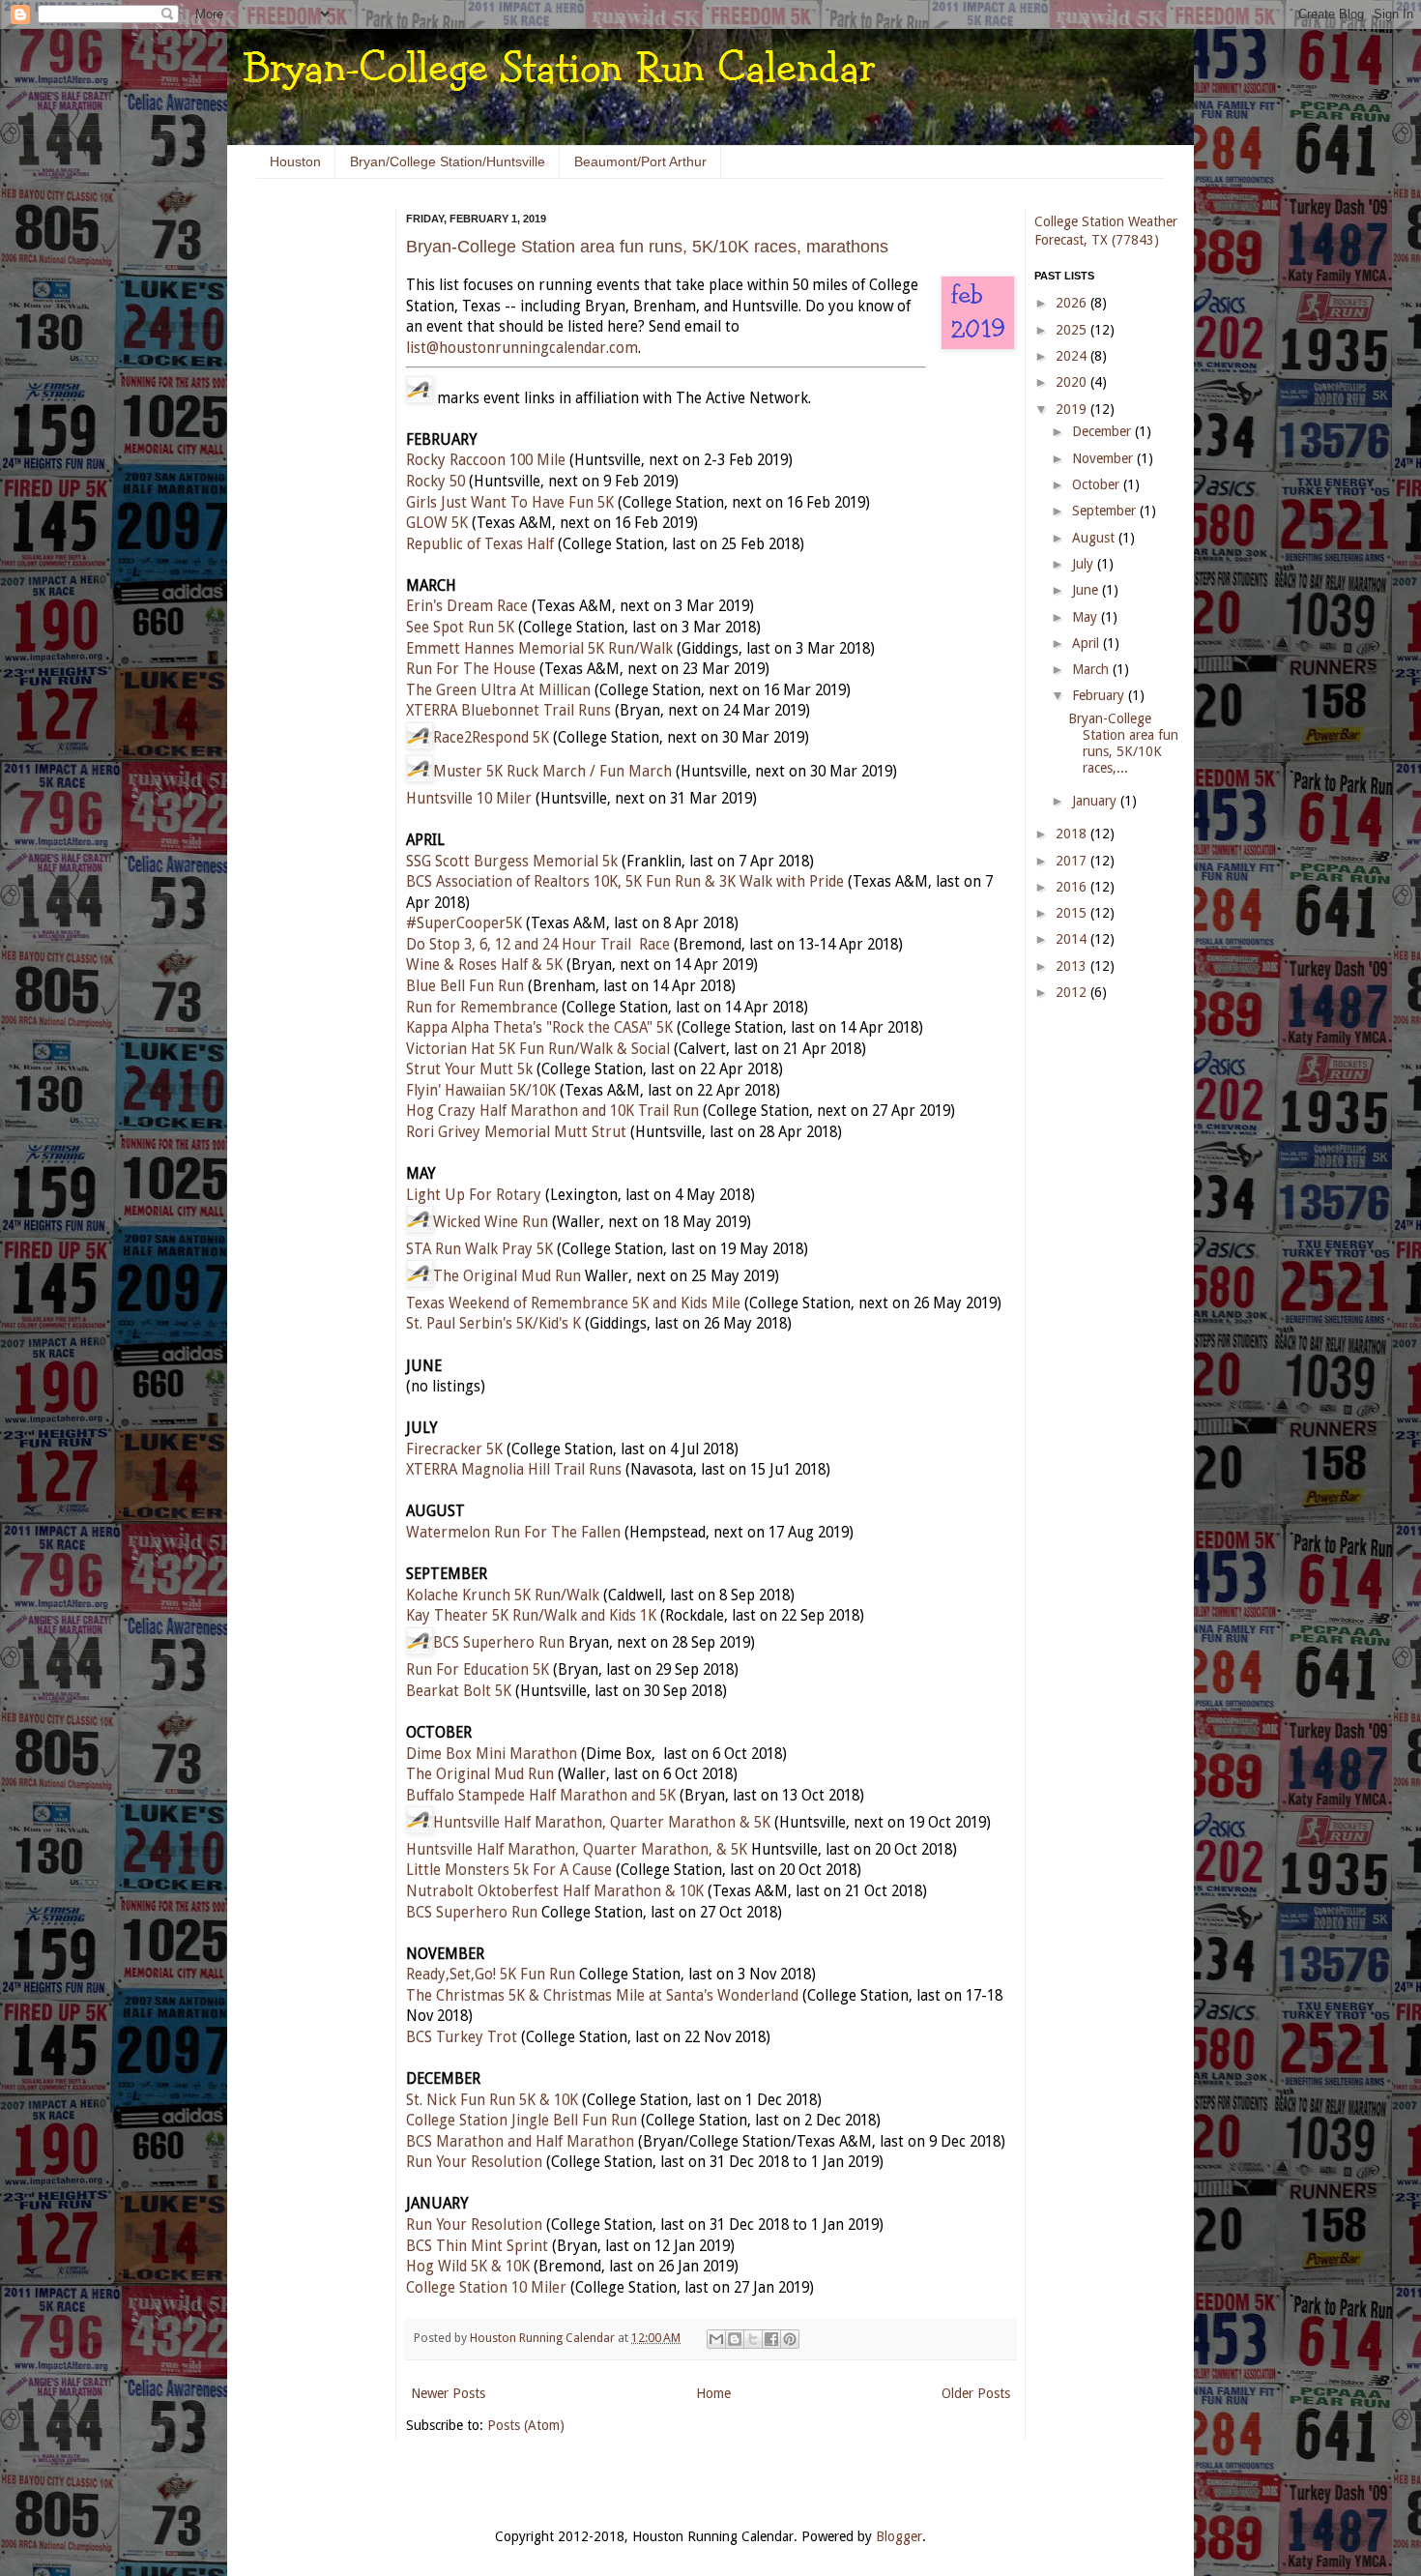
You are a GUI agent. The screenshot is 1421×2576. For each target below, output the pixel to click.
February (1100, 695)
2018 (1073, 834)
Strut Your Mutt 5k (469, 1069)
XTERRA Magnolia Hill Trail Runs (514, 1470)
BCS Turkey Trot (462, 2037)
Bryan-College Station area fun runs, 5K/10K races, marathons (647, 247)
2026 (1073, 303)
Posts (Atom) (526, 2425)
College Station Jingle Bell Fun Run (522, 2121)
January (1096, 801)
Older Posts (976, 2393)
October (1098, 484)
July (1085, 564)
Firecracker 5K (454, 1449)
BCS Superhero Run (499, 1643)
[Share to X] (753, 2339)
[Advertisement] (314, 503)
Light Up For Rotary (474, 1195)
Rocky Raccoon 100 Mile (486, 460)
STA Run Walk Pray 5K (479, 1249)
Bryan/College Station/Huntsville (448, 161)
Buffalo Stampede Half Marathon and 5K (541, 1796)
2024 (1073, 356)
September (1106, 511)
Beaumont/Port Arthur (640, 161)
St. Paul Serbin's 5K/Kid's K (493, 1324)
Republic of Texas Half (480, 544)
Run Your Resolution (474, 2162)
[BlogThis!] (735, 2339)
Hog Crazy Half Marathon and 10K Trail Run (552, 1111)
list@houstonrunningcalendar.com (522, 348)
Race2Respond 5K (491, 738)
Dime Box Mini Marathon (492, 1754)
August (1095, 538)
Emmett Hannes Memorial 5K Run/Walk (539, 649)
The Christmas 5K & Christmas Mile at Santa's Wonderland (602, 1996)
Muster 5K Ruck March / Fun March (552, 772)
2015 (1073, 913)
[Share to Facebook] (771, 2339)
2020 (1073, 382)
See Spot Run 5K (460, 628)
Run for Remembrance (482, 1008)
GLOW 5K (437, 523)
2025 (1073, 330)
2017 (1073, 861)
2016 (1073, 887)
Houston (295, 161)
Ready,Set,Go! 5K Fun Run (491, 1975)
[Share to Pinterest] (790, 2339)
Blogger (899, 2536)
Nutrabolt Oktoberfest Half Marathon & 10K (555, 1891)
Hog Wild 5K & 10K (468, 2267)
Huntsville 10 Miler (469, 799)
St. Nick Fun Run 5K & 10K (492, 2100)
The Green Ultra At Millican (498, 690)
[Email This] (716, 2339)
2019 (1073, 409)
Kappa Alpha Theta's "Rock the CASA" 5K (539, 1028)
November (1104, 458)
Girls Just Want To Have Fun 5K (510, 503)
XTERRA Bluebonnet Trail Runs (508, 711)
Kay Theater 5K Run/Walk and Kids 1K (531, 1616)
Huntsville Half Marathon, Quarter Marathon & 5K (602, 1823)
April (1087, 643)
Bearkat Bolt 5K (459, 1691)
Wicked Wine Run (491, 1222)
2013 (1073, 966)
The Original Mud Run (507, 1276)
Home (713, 2393)
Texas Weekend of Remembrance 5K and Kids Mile (573, 1303)
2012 (1073, 992)
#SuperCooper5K (464, 923)
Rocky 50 (435, 482)
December (1103, 431)
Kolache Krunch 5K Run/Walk (503, 1595)
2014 (1073, 939)
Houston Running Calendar (544, 2338)
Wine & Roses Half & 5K (484, 965)
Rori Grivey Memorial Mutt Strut (516, 1132)
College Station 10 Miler (486, 2288)
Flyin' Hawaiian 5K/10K (481, 1091)
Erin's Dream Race (467, 606)
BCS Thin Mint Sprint (477, 2246)
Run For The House (471, 669)
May (1087, 617)
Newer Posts (448, 2393)
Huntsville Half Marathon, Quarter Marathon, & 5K (577, 1850)
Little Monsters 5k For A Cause (509, 1870)
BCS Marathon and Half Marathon (520, 2142)
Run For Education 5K (478, 1670)
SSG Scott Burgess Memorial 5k (512, 862)
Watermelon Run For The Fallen (513, 1533)
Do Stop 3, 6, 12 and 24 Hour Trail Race (538, 945)
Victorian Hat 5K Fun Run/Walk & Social (538, 1049)
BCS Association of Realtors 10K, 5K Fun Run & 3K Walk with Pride (625, 882)
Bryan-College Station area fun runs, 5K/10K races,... (1123, 743)
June (1087, 590)
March (1092, 669)
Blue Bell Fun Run (465, 986)
